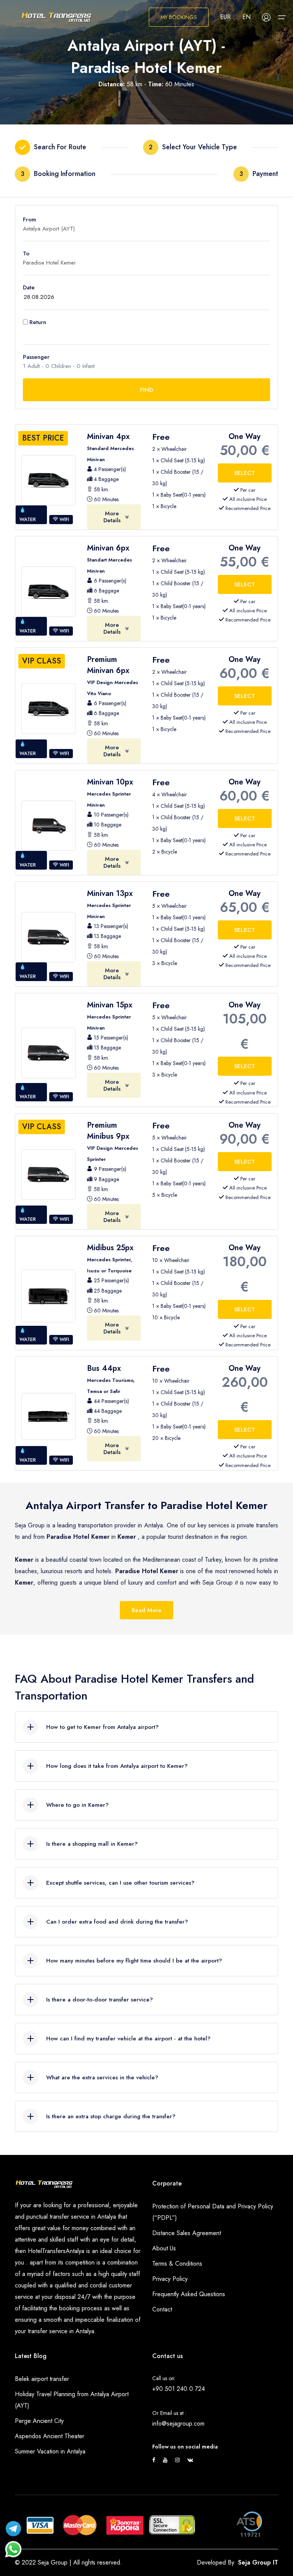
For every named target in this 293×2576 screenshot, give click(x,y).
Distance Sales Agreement (187, 2233)
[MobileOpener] (282, 17)
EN (246, 17)
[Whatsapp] (13, 2545)
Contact (162, 2309)
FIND (146, 390)
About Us (164, 2248)
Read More (146, 1610)
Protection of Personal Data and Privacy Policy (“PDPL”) (213, 2212)
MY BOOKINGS (179, 17)
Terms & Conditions (177, 2264)
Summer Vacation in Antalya (50, 2451)
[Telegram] (13, 2527)
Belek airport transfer (42, 2379)
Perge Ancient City (39, 2421)
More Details (112, 517)
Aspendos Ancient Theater (50, 2436)
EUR (225, 17)
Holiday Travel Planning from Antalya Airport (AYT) (72, 2400)
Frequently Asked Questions (189, 2294)
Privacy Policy (170, 2279)
